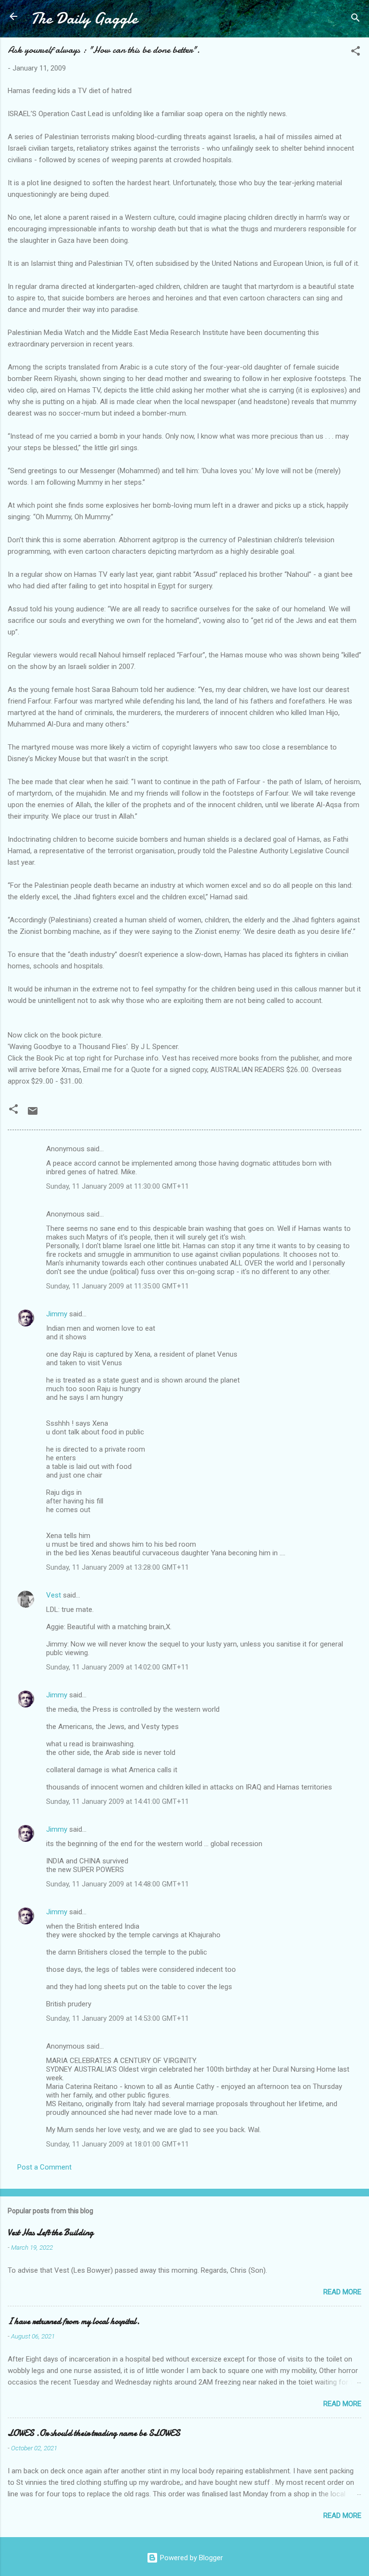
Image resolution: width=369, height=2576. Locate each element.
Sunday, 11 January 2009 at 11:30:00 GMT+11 (117, 1186)
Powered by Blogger (191, 2558)
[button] (356, 53)
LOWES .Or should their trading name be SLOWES (94, 2433)
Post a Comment (44, 2167)
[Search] (356, 19)
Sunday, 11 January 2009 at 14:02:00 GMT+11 (117, 1667)
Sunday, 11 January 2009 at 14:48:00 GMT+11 (117, 1884)
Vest (54, 1595)
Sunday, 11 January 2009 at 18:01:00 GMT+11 (117, 2144)
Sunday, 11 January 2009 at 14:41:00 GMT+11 (117, 1801)
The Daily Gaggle (84, 18)
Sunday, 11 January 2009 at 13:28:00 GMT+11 (117, 1567)
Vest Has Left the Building (50, 2233)
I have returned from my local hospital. (74, 2321)
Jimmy (57, 1314)
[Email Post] (33, 1114)
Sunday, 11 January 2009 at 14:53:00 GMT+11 (117, 2018)
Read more (342, 2292)
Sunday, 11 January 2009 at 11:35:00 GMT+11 (117, 1286)
